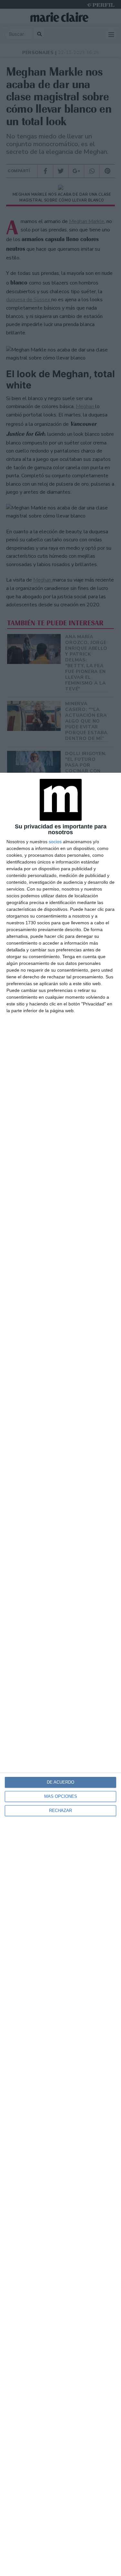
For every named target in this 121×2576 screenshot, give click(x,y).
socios (55, 842)
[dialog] (60, 1674)
